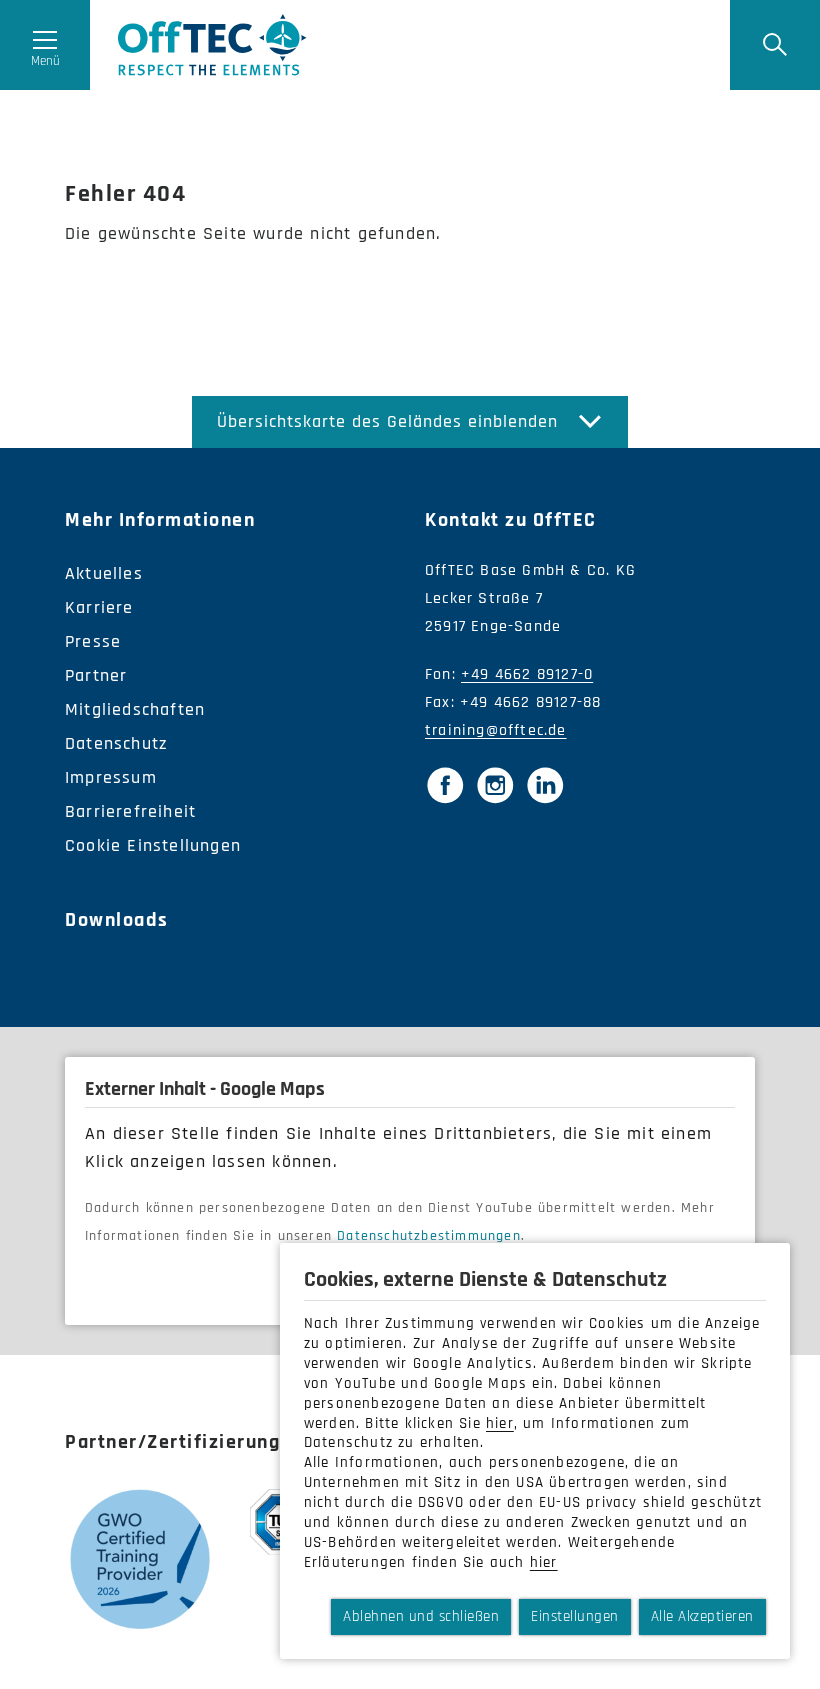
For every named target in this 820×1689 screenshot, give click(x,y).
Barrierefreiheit (130, 811)
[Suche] (775, 45)
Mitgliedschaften (135, 709)
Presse (93, 641)
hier (500, 1423)
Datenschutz (116, 743)
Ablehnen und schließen (421, 1616)
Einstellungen (575, 1616)
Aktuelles (104, 573)
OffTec (212, 45)
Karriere (99, 607)
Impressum (111, 777)
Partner (96, 675)
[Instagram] (495, 785)
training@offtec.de (496, 730)
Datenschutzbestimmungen (429, 1236)
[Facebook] (445, 785)
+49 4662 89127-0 (527, 674)
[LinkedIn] (545, 785)
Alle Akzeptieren (702, 1616)
